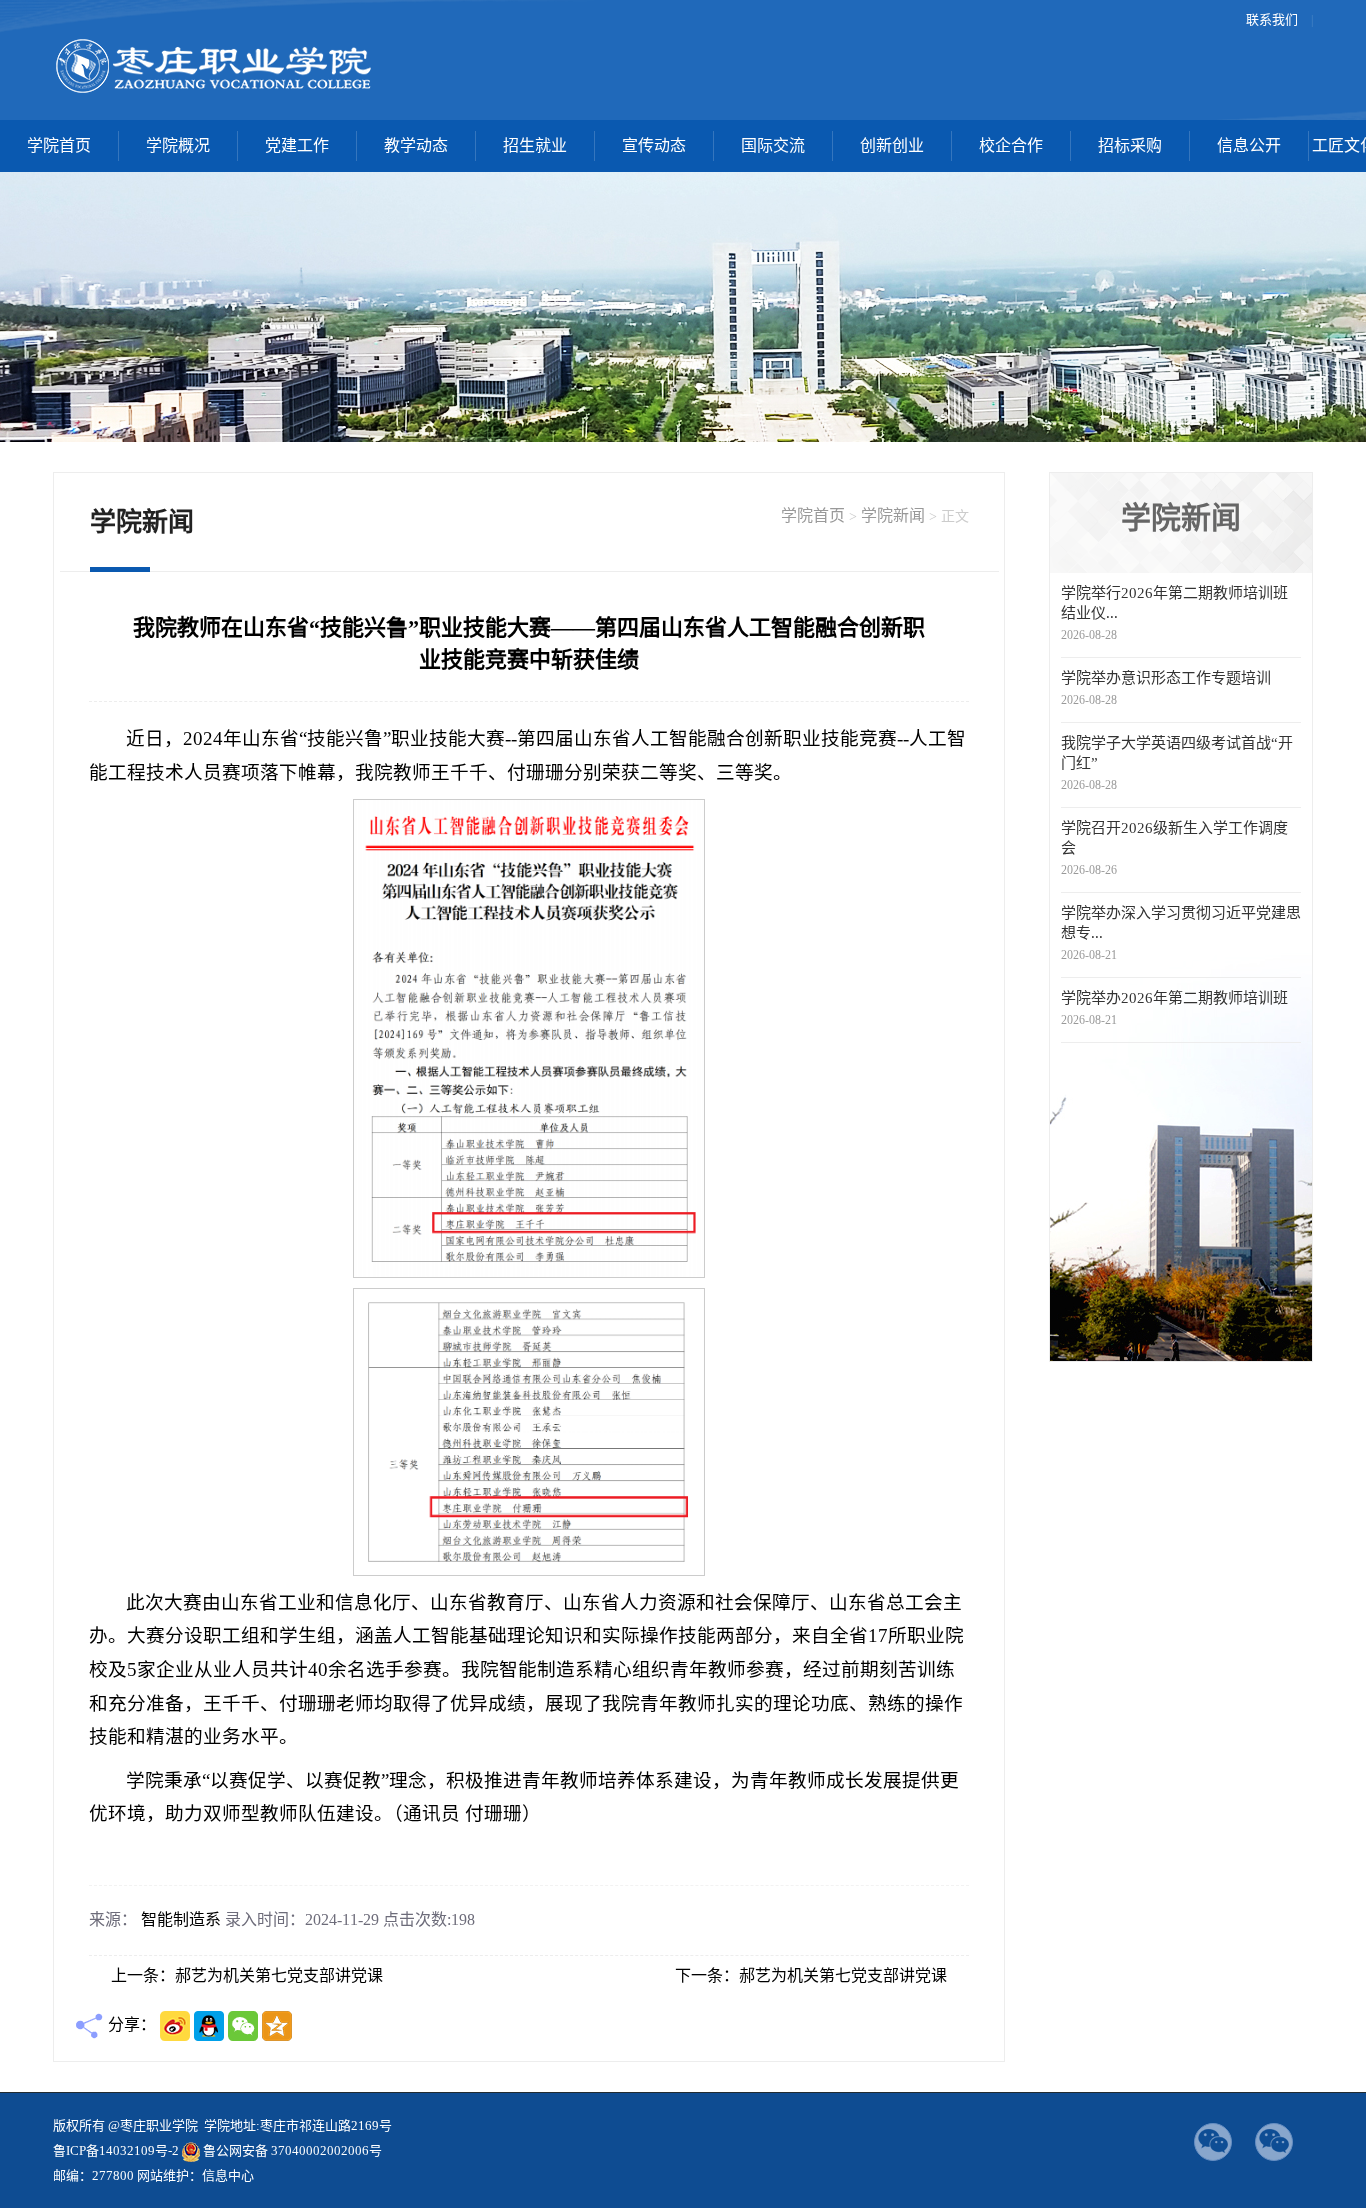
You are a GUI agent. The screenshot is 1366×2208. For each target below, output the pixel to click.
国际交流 (773, 145)
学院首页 (59, 145)
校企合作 (1011, 145)
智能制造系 (181, 1919)
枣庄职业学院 (214, 65)
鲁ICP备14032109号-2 (116, 2150)
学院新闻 (893, 515)
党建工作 (297, 145)
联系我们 (1272, 19)
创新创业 (892, 145)
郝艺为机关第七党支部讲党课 (279, 1975)
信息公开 (1249, 145)
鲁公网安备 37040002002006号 (292, 2150)
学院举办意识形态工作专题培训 (1166, 678)
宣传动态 (654, 145)
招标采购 (1130, 145)
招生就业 (535, 145)
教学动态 (416, 145)
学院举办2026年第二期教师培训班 (1174, 998)
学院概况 (178, 145)
